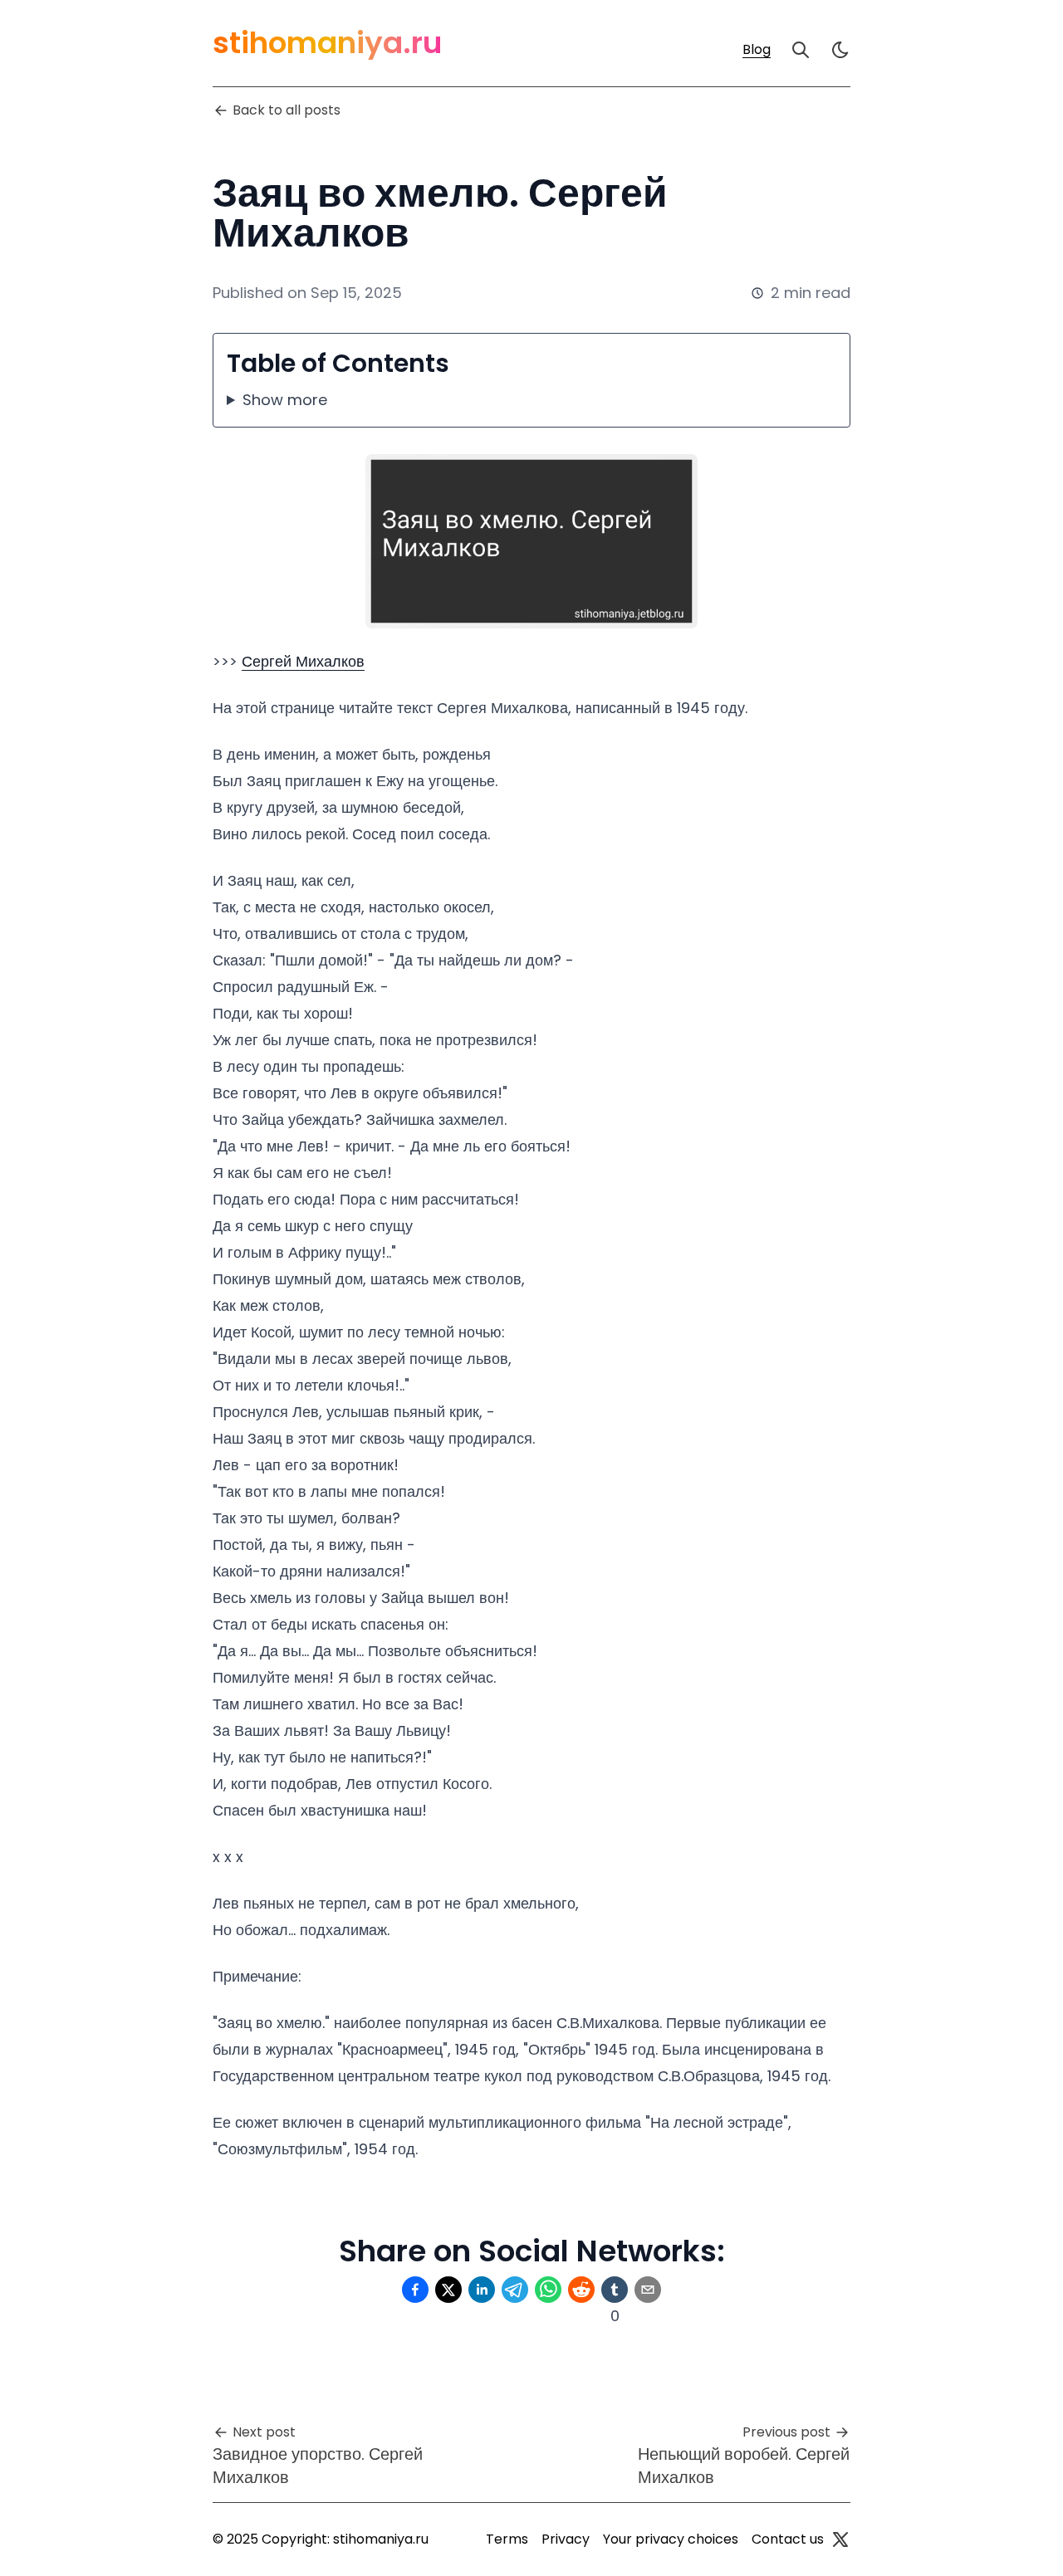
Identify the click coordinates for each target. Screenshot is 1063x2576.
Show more (285, 400)
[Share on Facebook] (415, 2290)
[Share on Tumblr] (615, 2290)
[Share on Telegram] (515, 2290)
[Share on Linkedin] (482, 2290)
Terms (507, 2539)
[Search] (801, 50)
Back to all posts (287, 110)
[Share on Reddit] (581, 2290)
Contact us (788, 2539)
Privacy (566, 2539)
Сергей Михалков (303, 661)
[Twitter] (840, 2539)
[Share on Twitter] (448, 2290)
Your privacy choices (671, 2539)
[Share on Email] (648, 2290)
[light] (840, 50)
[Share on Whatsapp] (548, 2290)
